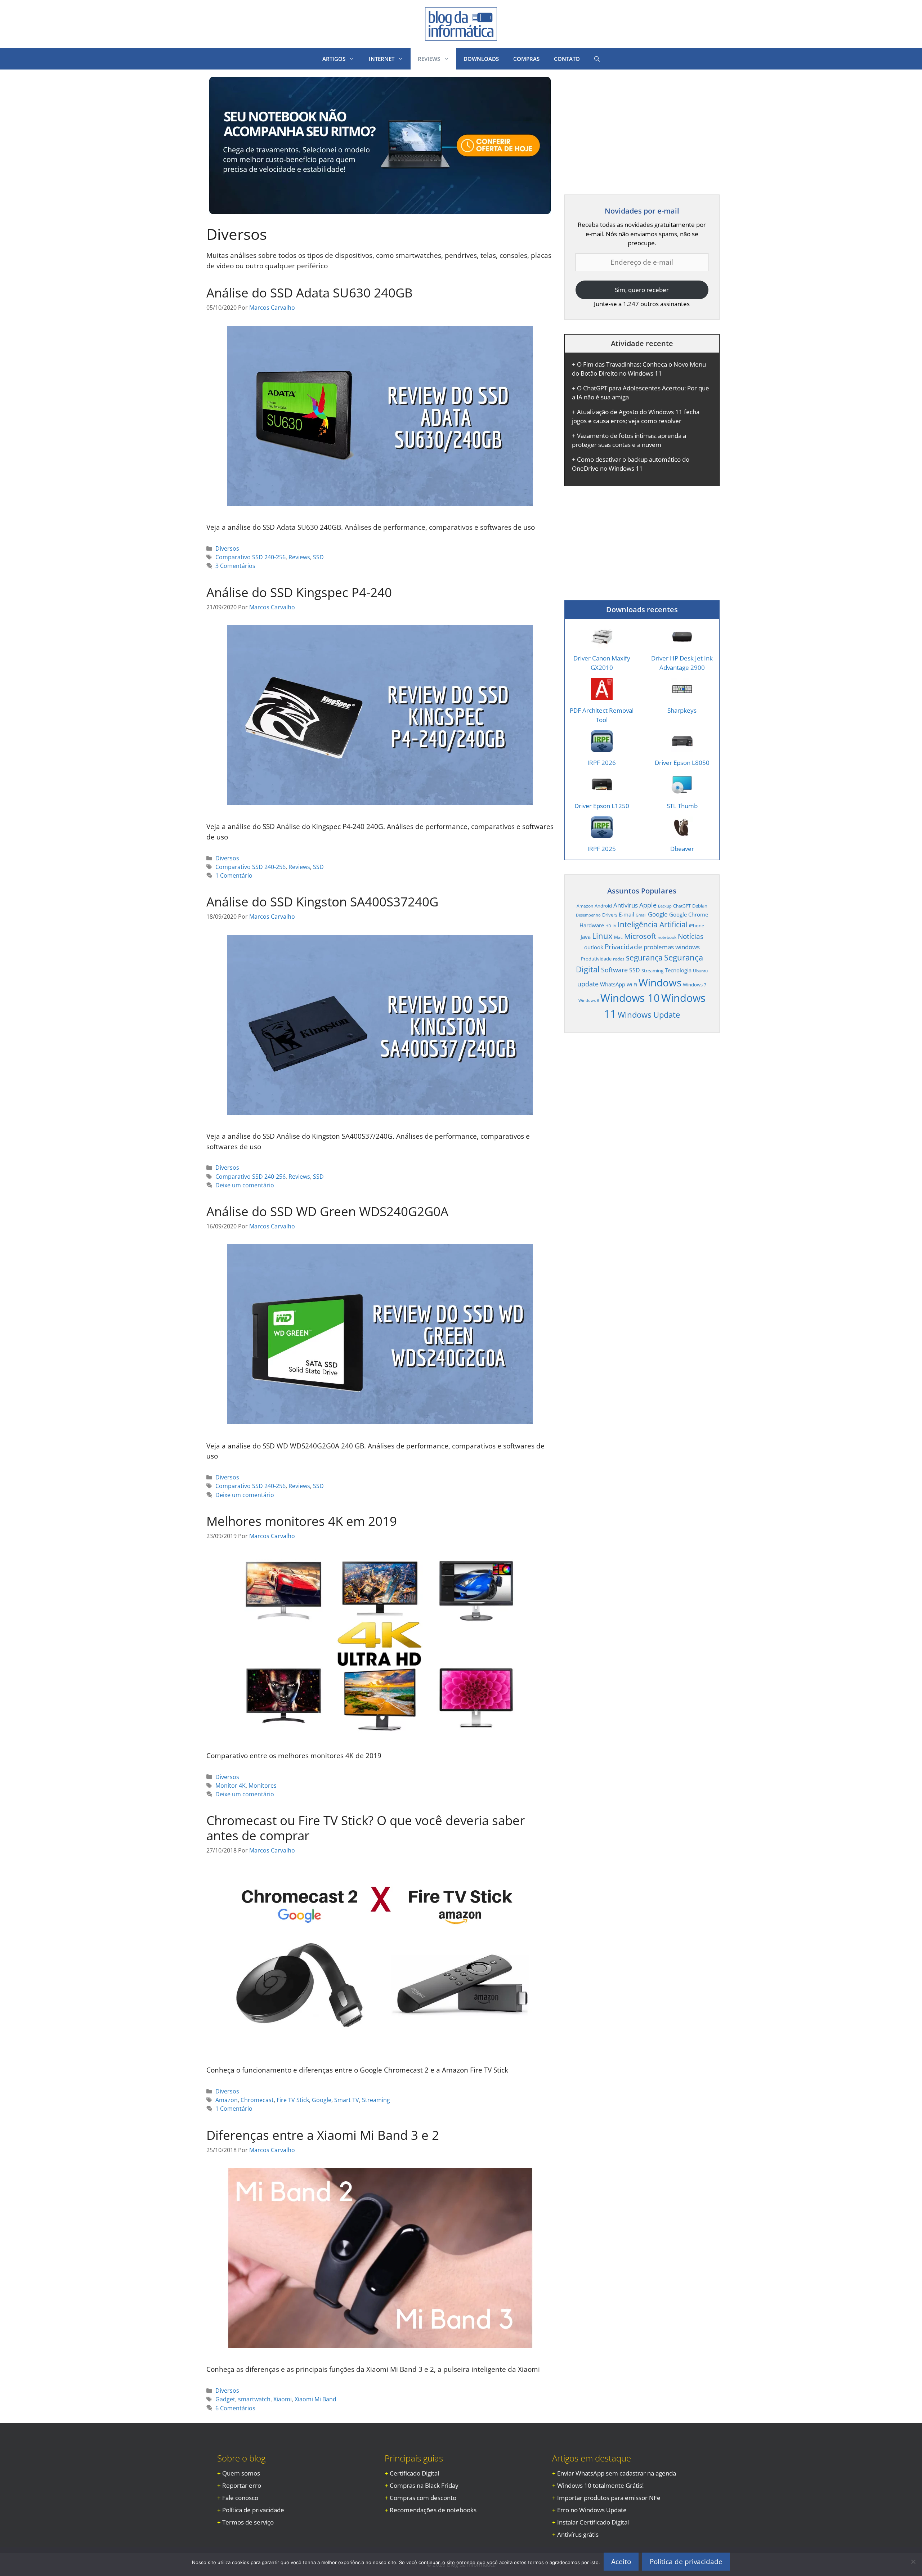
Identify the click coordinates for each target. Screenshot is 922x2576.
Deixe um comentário (245, 1185)
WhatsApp (613, 984)
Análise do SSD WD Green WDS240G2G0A (327, 1211)
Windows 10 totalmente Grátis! (600, 2485)
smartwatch (254, 2399)
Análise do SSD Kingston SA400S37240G (322, 902)
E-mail (626, 914)
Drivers (610, 915)
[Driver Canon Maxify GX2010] (602, 643)
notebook (667, 937)
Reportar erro (242, 2485)
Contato (567, 59)
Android (603, 906)
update (588, 984)
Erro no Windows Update (592, 2510)
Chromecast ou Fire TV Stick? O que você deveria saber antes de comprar (366, 1828)
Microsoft (640, 936)
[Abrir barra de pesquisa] (597, 59)
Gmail (641, 915)
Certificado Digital (414, 2473)
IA (614, 926)
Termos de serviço (248, 2522)
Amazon (227, 2100)
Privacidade (623, 947)
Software (614, 970)
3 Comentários (235, 566)
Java (586, 937)
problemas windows (672, 947)
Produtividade (596, 959)
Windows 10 (630, 998)
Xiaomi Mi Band (315, 2399)
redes (619, 959)
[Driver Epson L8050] (682, 747)
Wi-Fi (632, 985)
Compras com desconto (423, 2498)
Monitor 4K (230, 1786)
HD (608, 926)
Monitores (263, 1786)
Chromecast (257, 2100)
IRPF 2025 (602, 849)
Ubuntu (700, 971)
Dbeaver (682, 849)
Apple (648, 905)
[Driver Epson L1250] (602, 790)
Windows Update (649, 1014)
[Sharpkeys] (682, 695)
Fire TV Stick (293, 2100)
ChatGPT (682, 906)
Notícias (691, 936)
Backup (665, 906)
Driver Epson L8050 (682, 763)
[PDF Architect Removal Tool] (602, 695)
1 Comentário (234, 875)
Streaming (376, 2100)
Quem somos (241, 2473)
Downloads (481, 59)
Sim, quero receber (642, 290)
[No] (913, 2562)
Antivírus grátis (578, 2534)
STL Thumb (682, 806)
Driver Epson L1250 (602, 806)
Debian (700, 906)
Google (322, 2100)
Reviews (299, 557)
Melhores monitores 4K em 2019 (302, 1521)
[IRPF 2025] (602, 834)
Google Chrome (689, 914)
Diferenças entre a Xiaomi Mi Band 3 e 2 (323, 2135)
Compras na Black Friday (424, 2485)
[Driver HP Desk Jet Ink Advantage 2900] (682, 643)
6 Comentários (235, 2408)
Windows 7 (695, 985)
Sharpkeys (682, 710)
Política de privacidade (253, 2510)
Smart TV (347, 2100)
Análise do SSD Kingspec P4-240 (299, 592)
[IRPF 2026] (602, 747)
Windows (660, 982)
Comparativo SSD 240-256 (250, 557)
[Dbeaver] (682, 834)
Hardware (592, 925)
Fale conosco (240, 2498)
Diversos (227, 548)
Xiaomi (283, 2399)
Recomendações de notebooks (433, 2510)
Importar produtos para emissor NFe (609, 2498)
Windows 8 (589, 1000)
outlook (594, 947)
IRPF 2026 (602, 763)
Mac (618, 937)
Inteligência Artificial (653, 924)
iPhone (697, 926)
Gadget (225, 2399)
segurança (644, 957)
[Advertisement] (625, 127)
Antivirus (626, 905)
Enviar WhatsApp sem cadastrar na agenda (617, 2473)
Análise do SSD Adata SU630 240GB (310, 293)
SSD (318, 557)
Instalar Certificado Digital (593, 2522)
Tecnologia (678, 970)
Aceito (621, 2562)
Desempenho (588, 915)
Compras (526, 59)
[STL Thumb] (682, 790)
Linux (602, 936)
